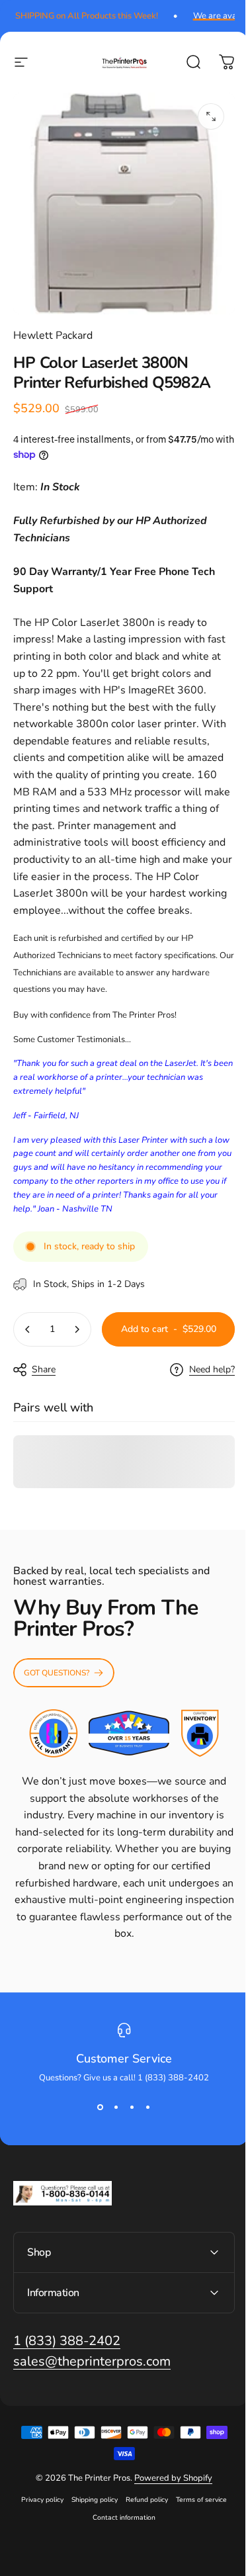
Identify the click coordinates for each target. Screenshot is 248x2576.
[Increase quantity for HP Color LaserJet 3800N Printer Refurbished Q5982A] (77, 1329)
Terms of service (197, 2551)
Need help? (212, 1370)
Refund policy (142, 2551)
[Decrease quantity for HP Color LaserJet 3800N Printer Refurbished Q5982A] (28, 1329)
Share (44, 1369)
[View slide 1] (101, 2108)
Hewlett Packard (53, 335)
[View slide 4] (148, 2108)
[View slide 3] (132, 2108)
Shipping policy (90, 2551)
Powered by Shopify (169, 2529)
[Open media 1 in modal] (211, 116)
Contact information (119, 2568)
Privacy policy (38, 2551)
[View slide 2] (116, 2108)
